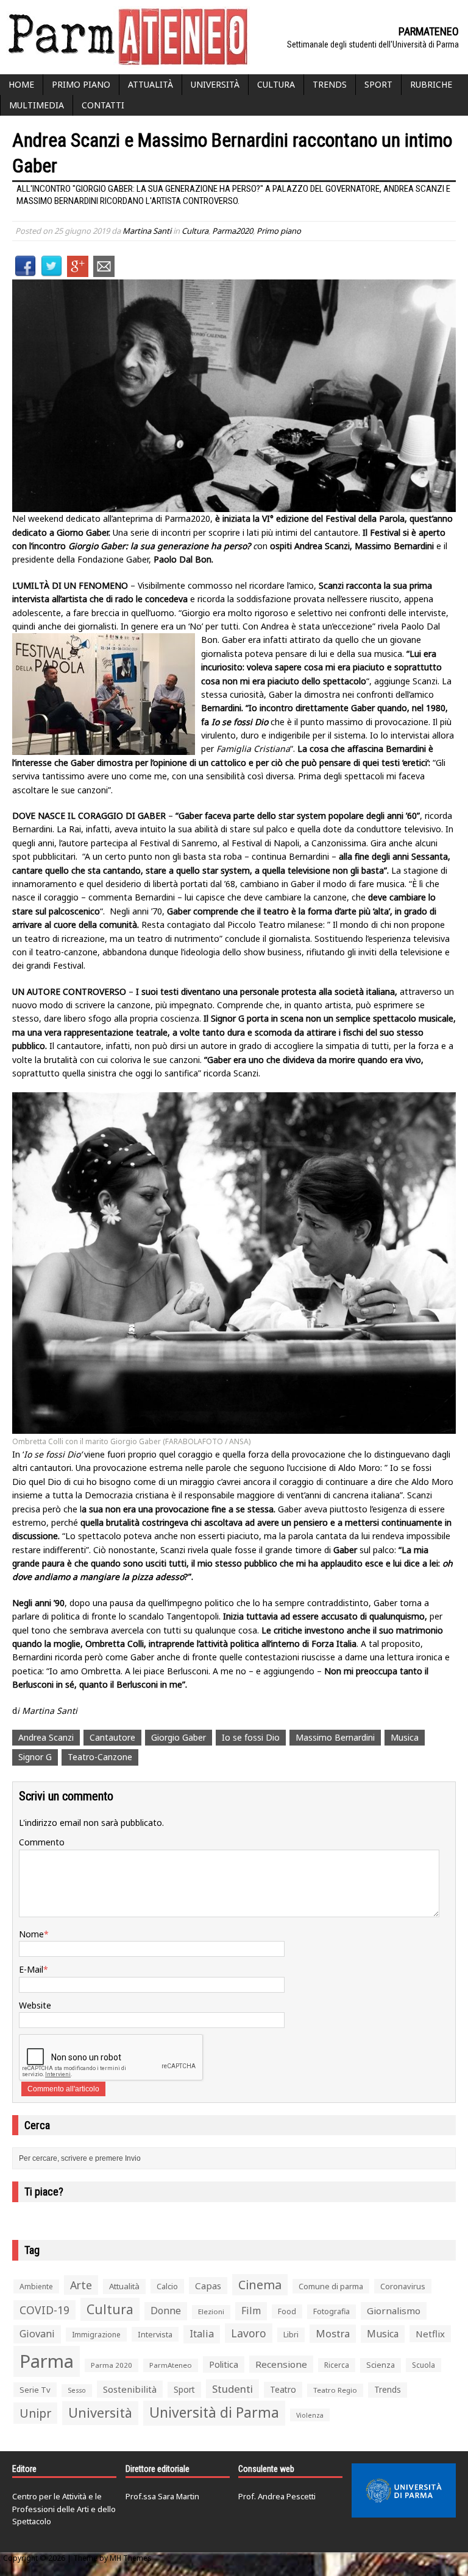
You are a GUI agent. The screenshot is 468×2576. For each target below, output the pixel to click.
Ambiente (36, 2286)
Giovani (37, 2334)
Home (21, 84)
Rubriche (431, 84)
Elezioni (211, 2311)
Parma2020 (232, 231)
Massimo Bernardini (335, 1737)
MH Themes (131, 2558)
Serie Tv (35, 2390)
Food (287, 2311)
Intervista (155, 2334)
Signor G (35, 1757)
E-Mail (31, 1969)
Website (35, 2005)
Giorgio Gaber (179, 1737)
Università (215, 84)
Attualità (151, 84)
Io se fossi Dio (251, 1737)
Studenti (232, 2389)
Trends (330, 84)
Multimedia (37, 105)
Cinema (260, 2285)
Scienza (381, 2365)
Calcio (167, 2286)
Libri (291, 2335)
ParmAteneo (171, 2365)
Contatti (103, 105)
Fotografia (331, 2311)
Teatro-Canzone (100, 1757)
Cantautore (112, 1737)
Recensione (281, 2364)
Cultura (276, 84)
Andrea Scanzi (46, 1737)
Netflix (430, 2334)
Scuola (424, 2365)
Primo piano (81, 84)
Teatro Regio (335, 2390)
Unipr (35, 2413)
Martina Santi (147, 231)
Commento (42, 1842)
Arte (81, 2285)
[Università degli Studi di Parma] (404, 2491)
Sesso (77, 2390)
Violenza (310, 2415)
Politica (224, 2364)
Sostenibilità (130, 2389)
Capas (208, 2286)
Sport (378, 84)
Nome (31, 1934)
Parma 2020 (112, 2365)
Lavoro (249, 2333)
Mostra (333, 2333)
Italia (202, 2334)
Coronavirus (403, 2286)
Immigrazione (96, 2335)
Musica (405, 1737)
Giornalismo (394, 2311)
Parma (47, 2361)
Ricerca (337, 2365)
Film (251, 2311)
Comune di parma (331, 2286)
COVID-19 (44, 2310)
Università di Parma (214, 2413)
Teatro (283, 2389)
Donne (166, 2311)
